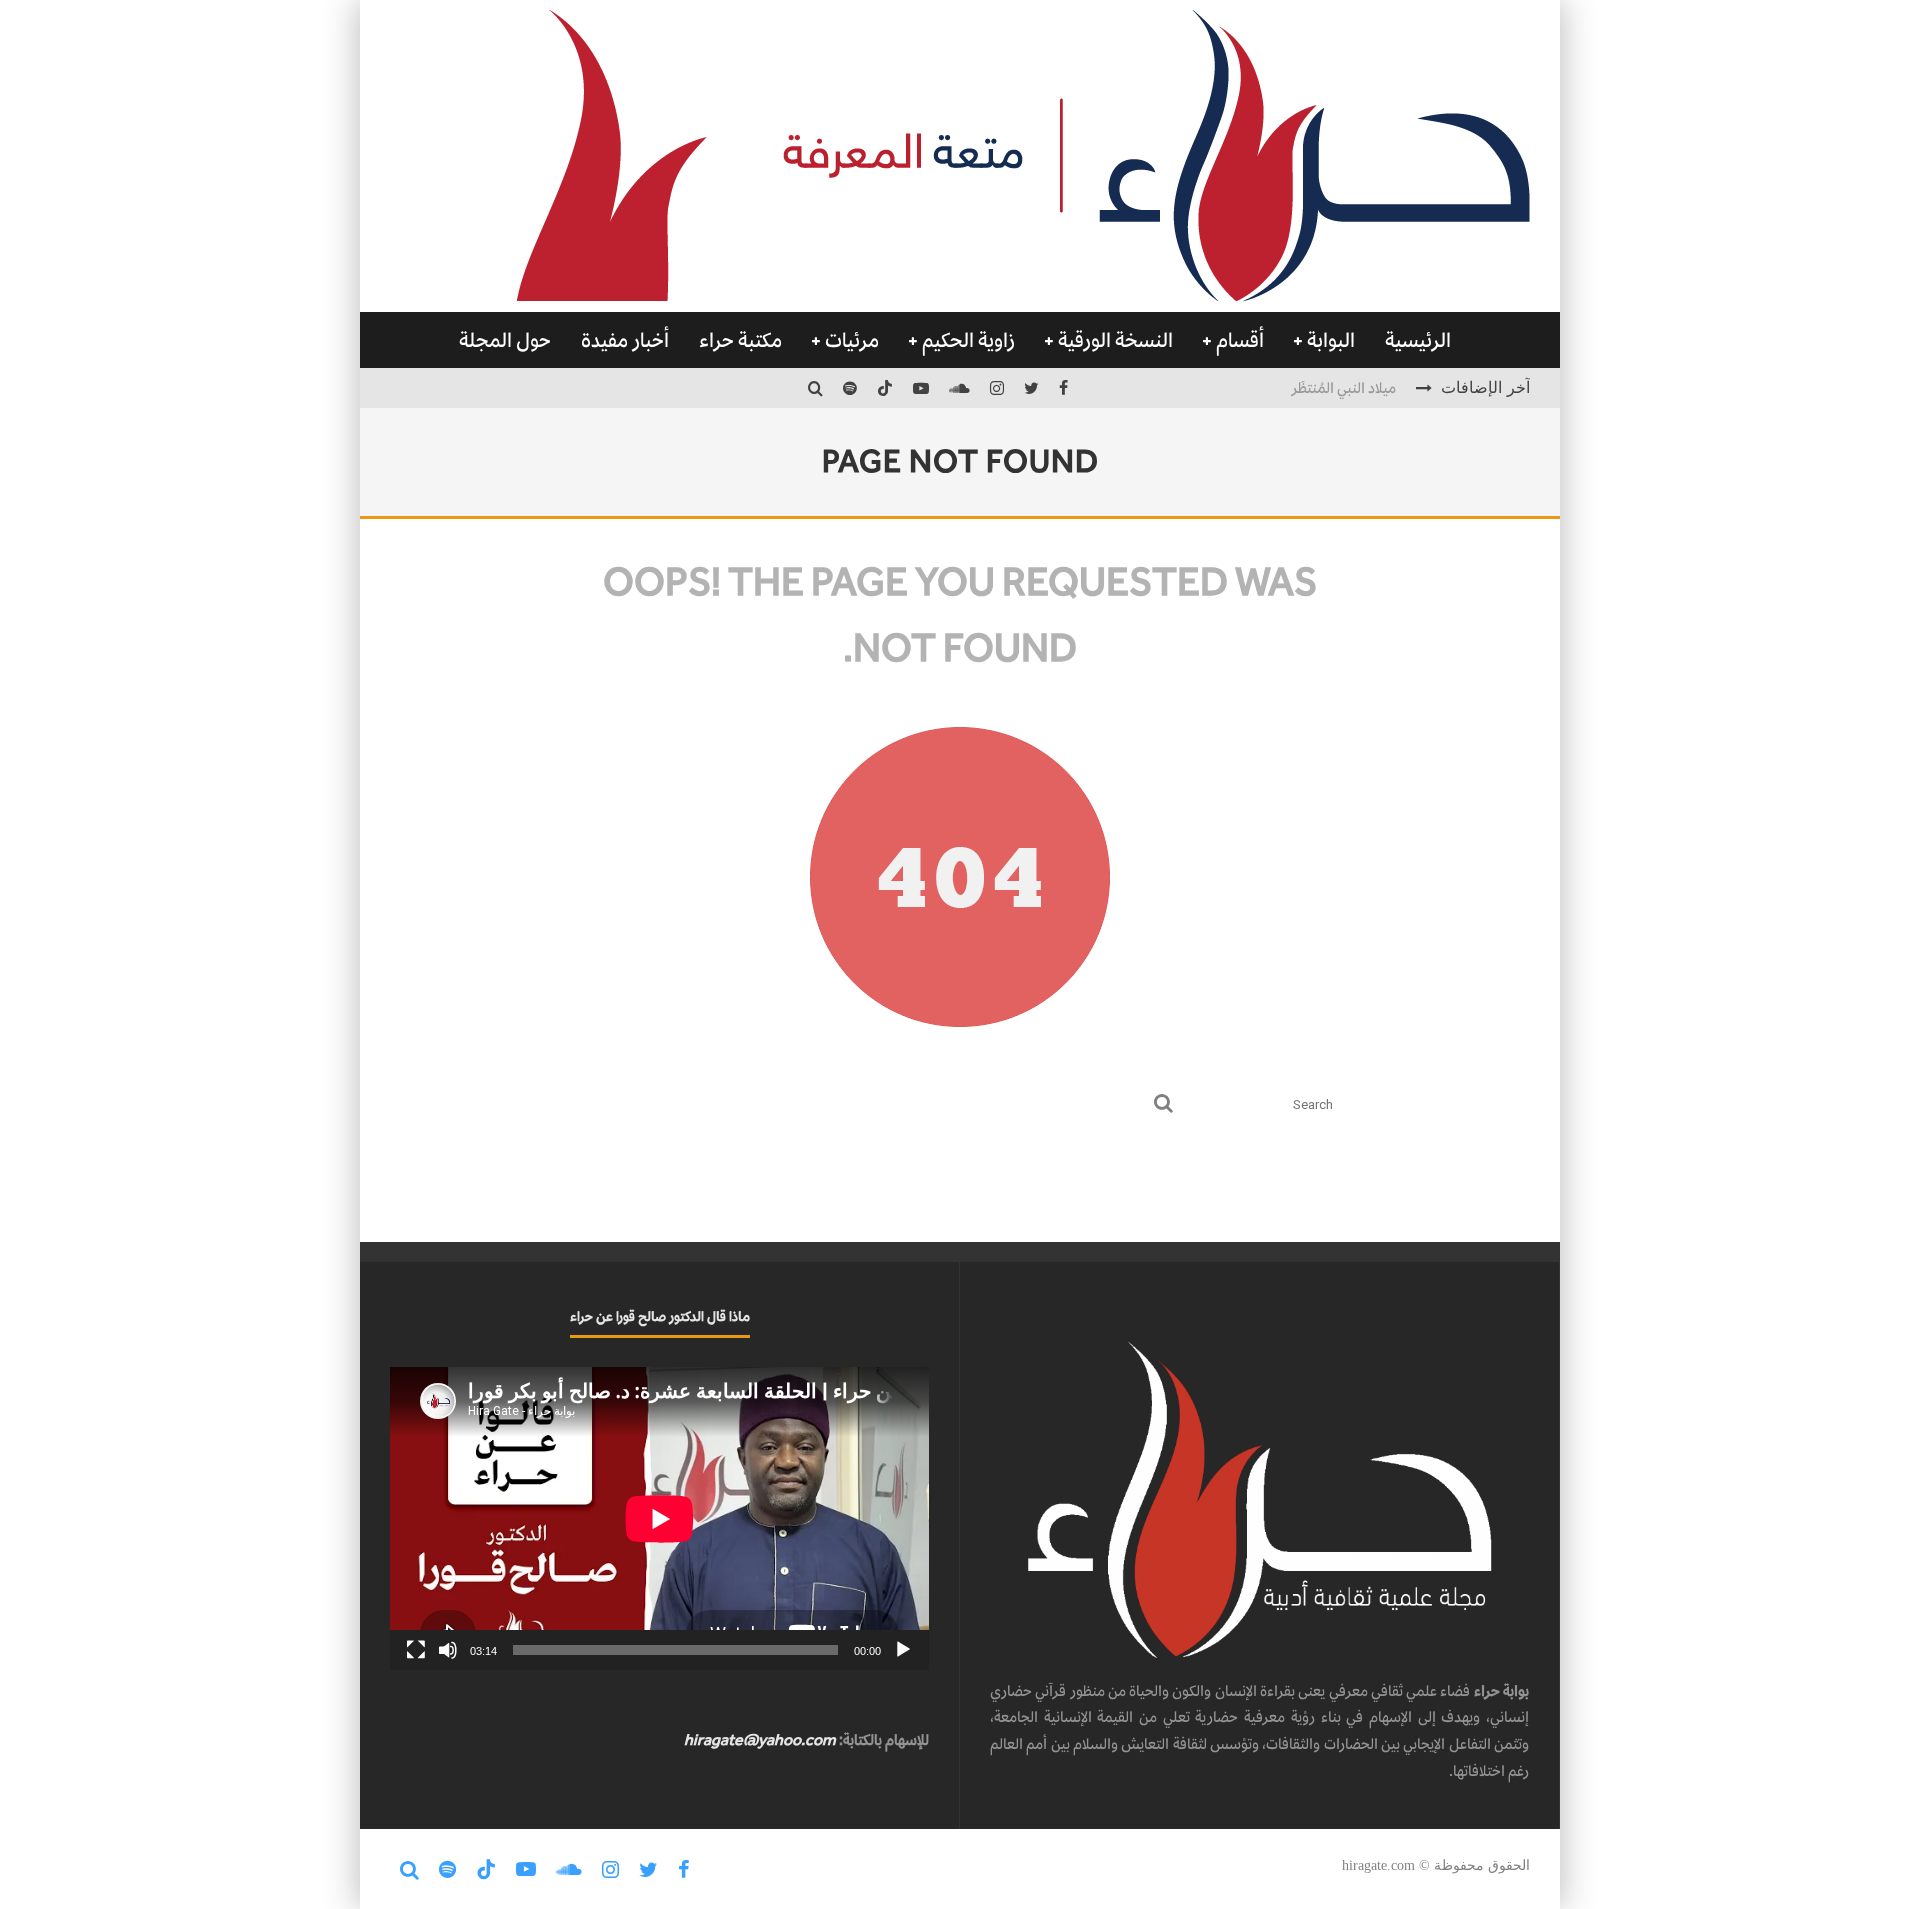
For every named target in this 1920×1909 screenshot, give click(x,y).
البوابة (1331, 340)
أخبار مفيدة (625, 340)
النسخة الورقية (1115, 340)
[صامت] (448, 1650)
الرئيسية (1418, 340)
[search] (1163, 1104)
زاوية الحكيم (968, 340)
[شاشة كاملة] (416, 1650)
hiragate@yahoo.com (760, 1739)
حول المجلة (505, 340)
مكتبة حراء (740, 340)
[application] (659, 1518)
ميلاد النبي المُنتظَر (1343, 387)
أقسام (1240, 340)
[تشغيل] (903, 1650)
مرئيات (852, 340)
